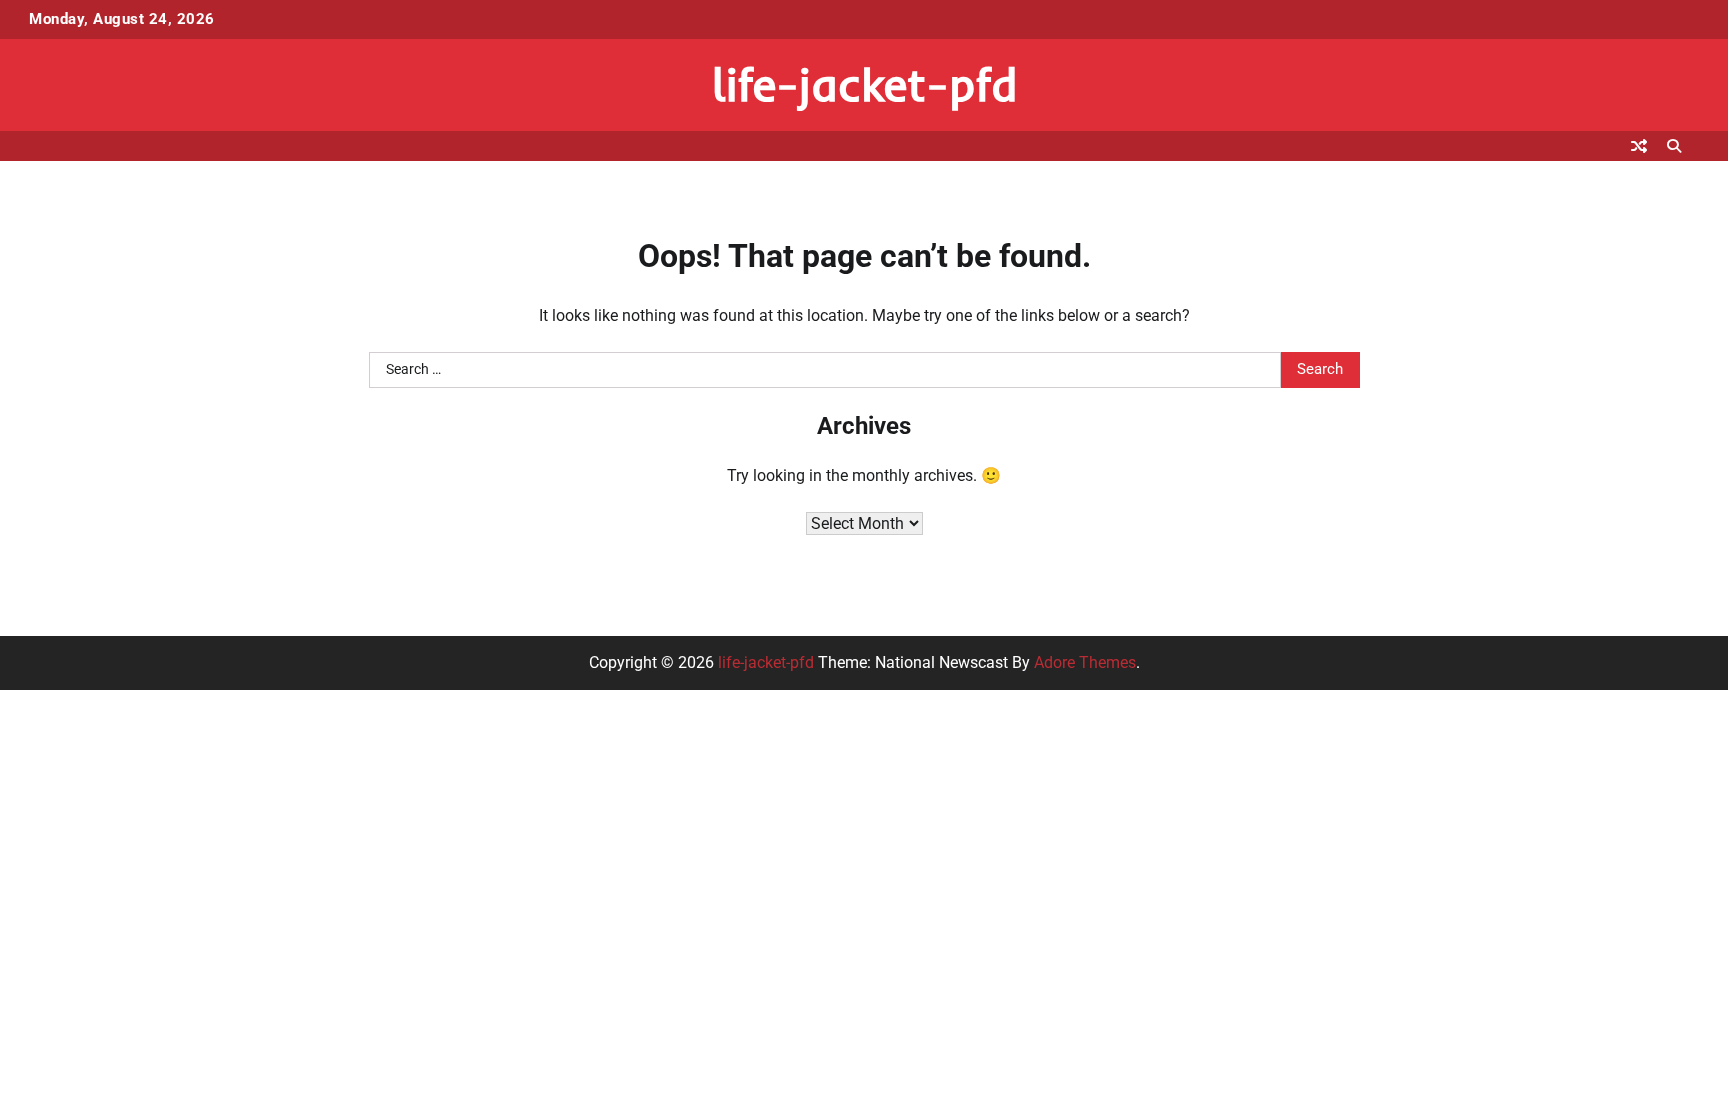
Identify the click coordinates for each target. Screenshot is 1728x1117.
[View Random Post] (1639, 146)
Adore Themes (1085, 662)
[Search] (1674, 146)
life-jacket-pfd (864, 84)
